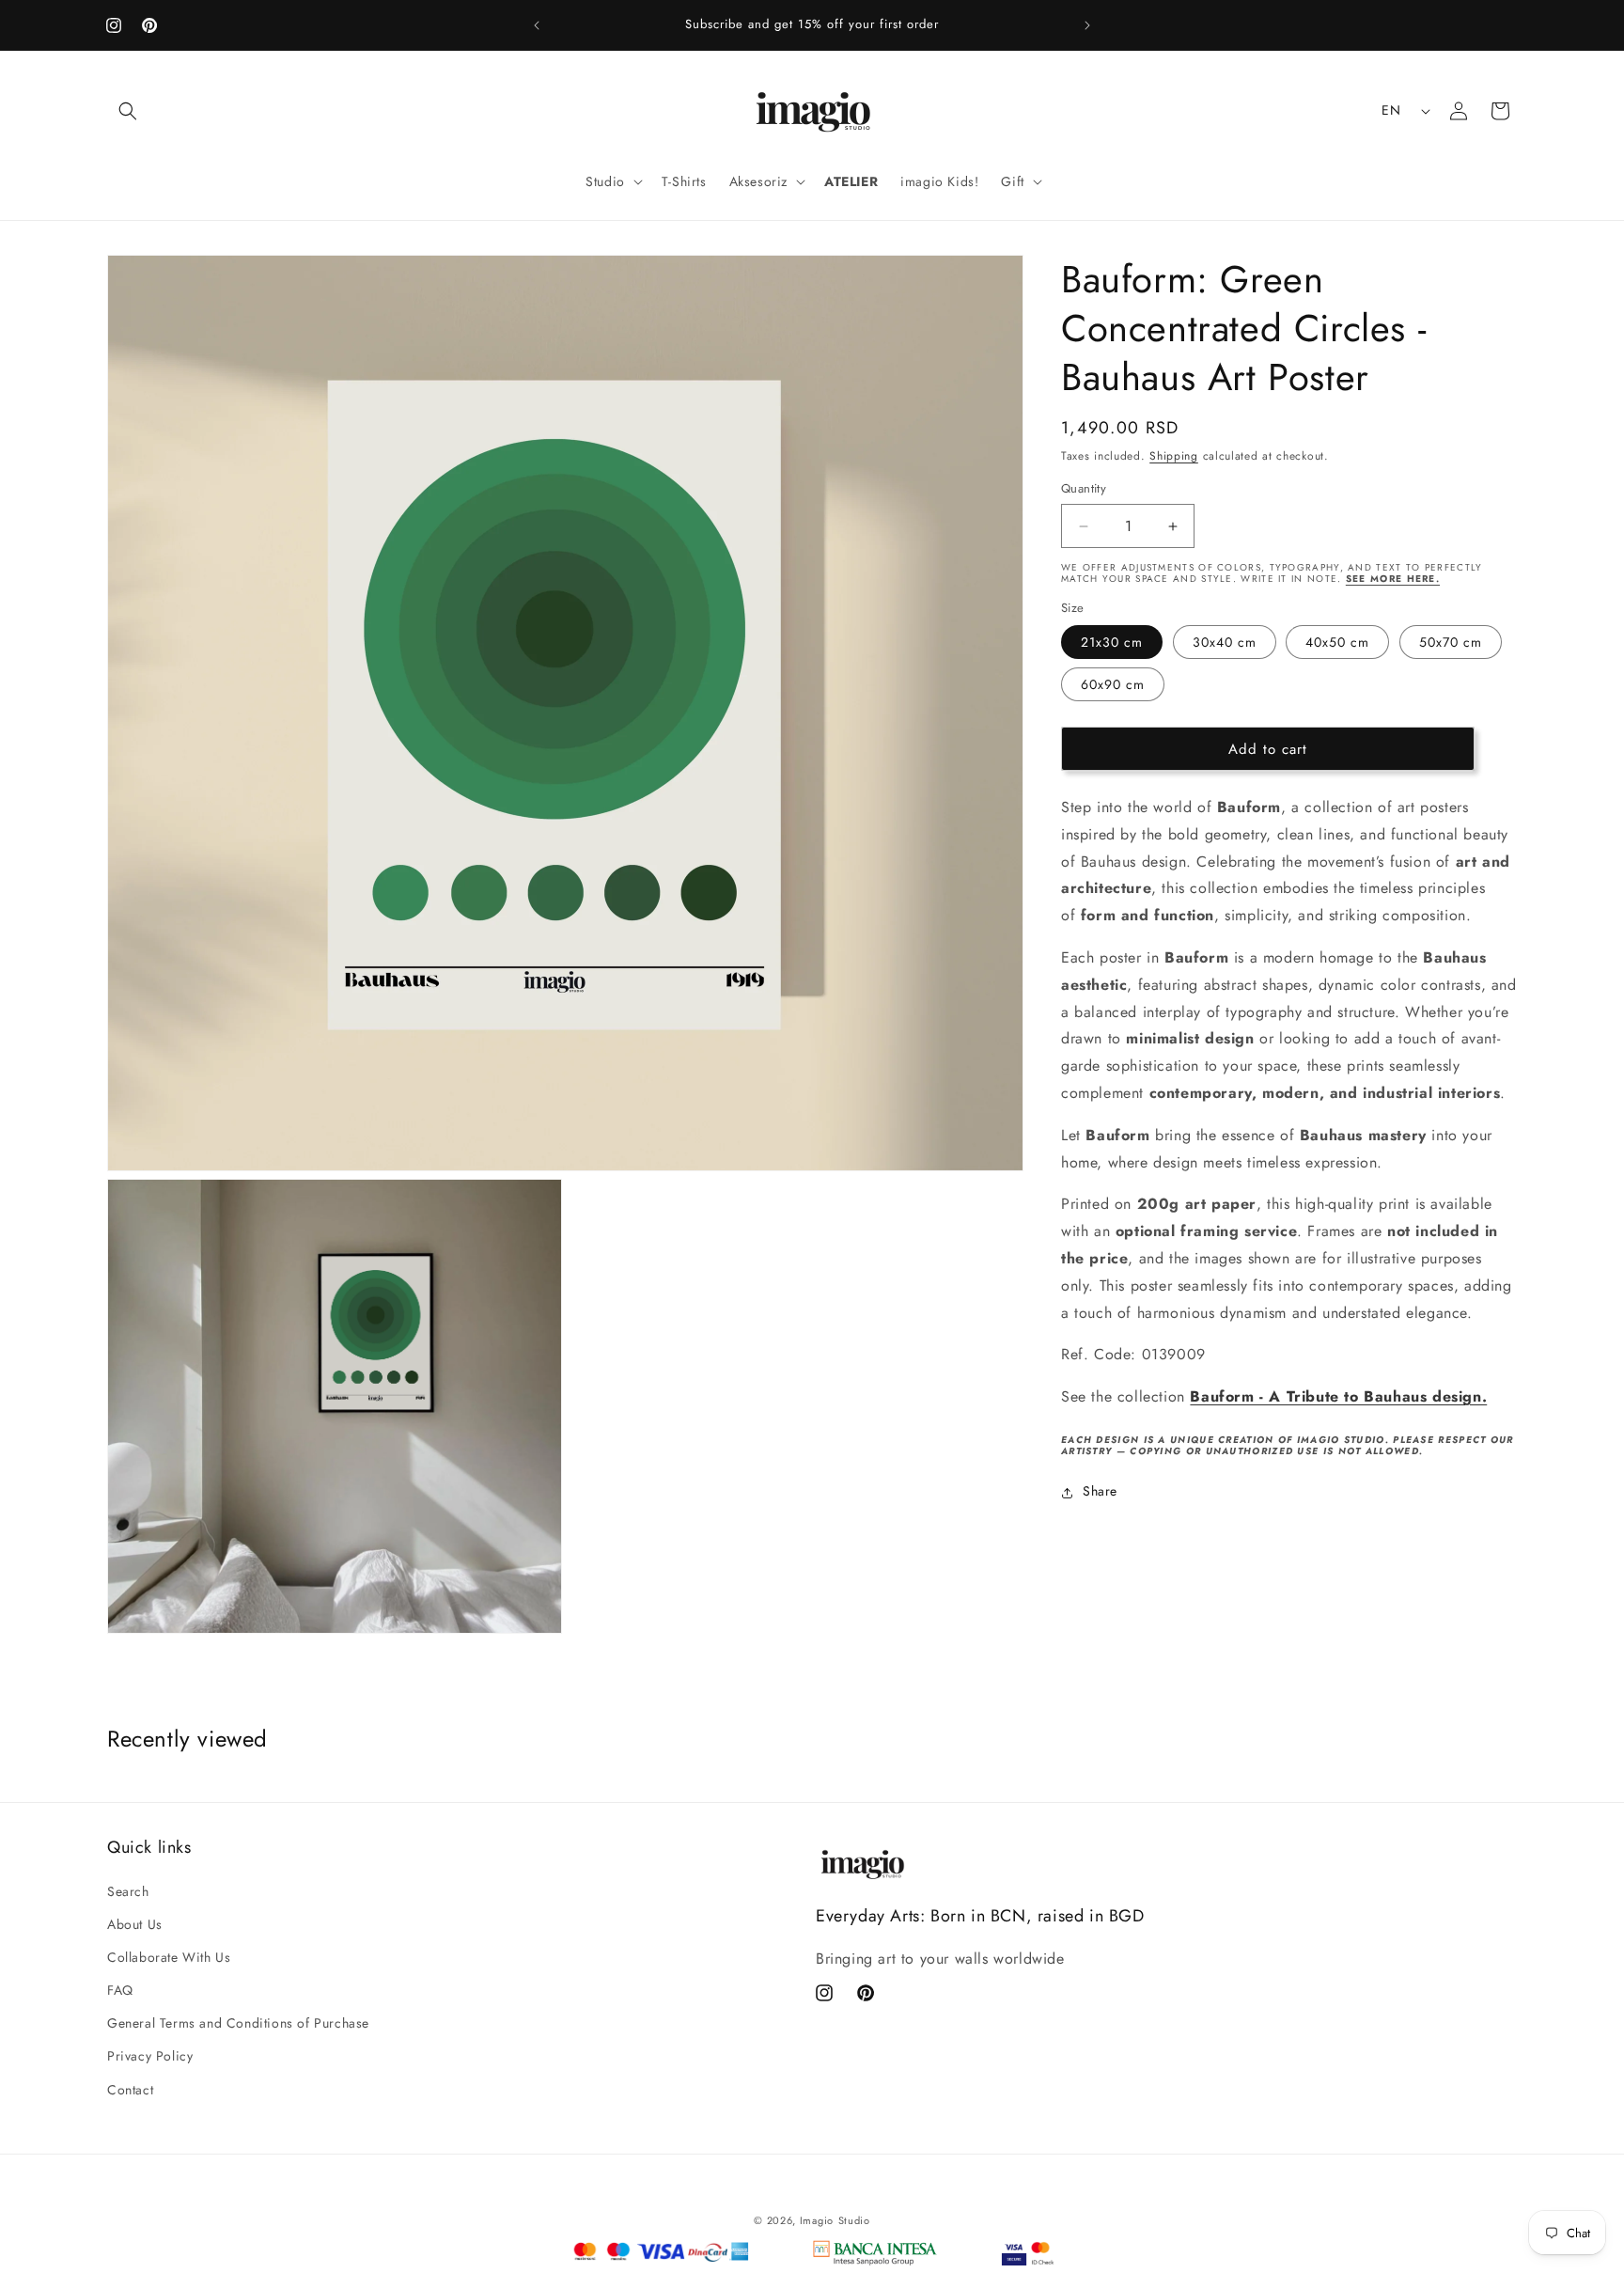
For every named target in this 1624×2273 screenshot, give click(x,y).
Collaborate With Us (169, 1957)
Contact (130, 2089)
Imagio (817, 2220)
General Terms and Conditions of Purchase (238, 2023)
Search (128, 1890)
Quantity (1084, 489)
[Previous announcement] (537, 25)
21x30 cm (1112, 643)
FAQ (120, 1990)
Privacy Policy (150, 2056)
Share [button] (1100, 1492)
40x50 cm (1337, 643)
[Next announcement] (1087, 25)
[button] (128, 111)
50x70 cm (1451, 643)
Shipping (1174, 456)
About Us (135, 1923)
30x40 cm (1225, 643)
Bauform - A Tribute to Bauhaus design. (1338, 1397)
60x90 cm (1113, 685)
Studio (854, 2220)
